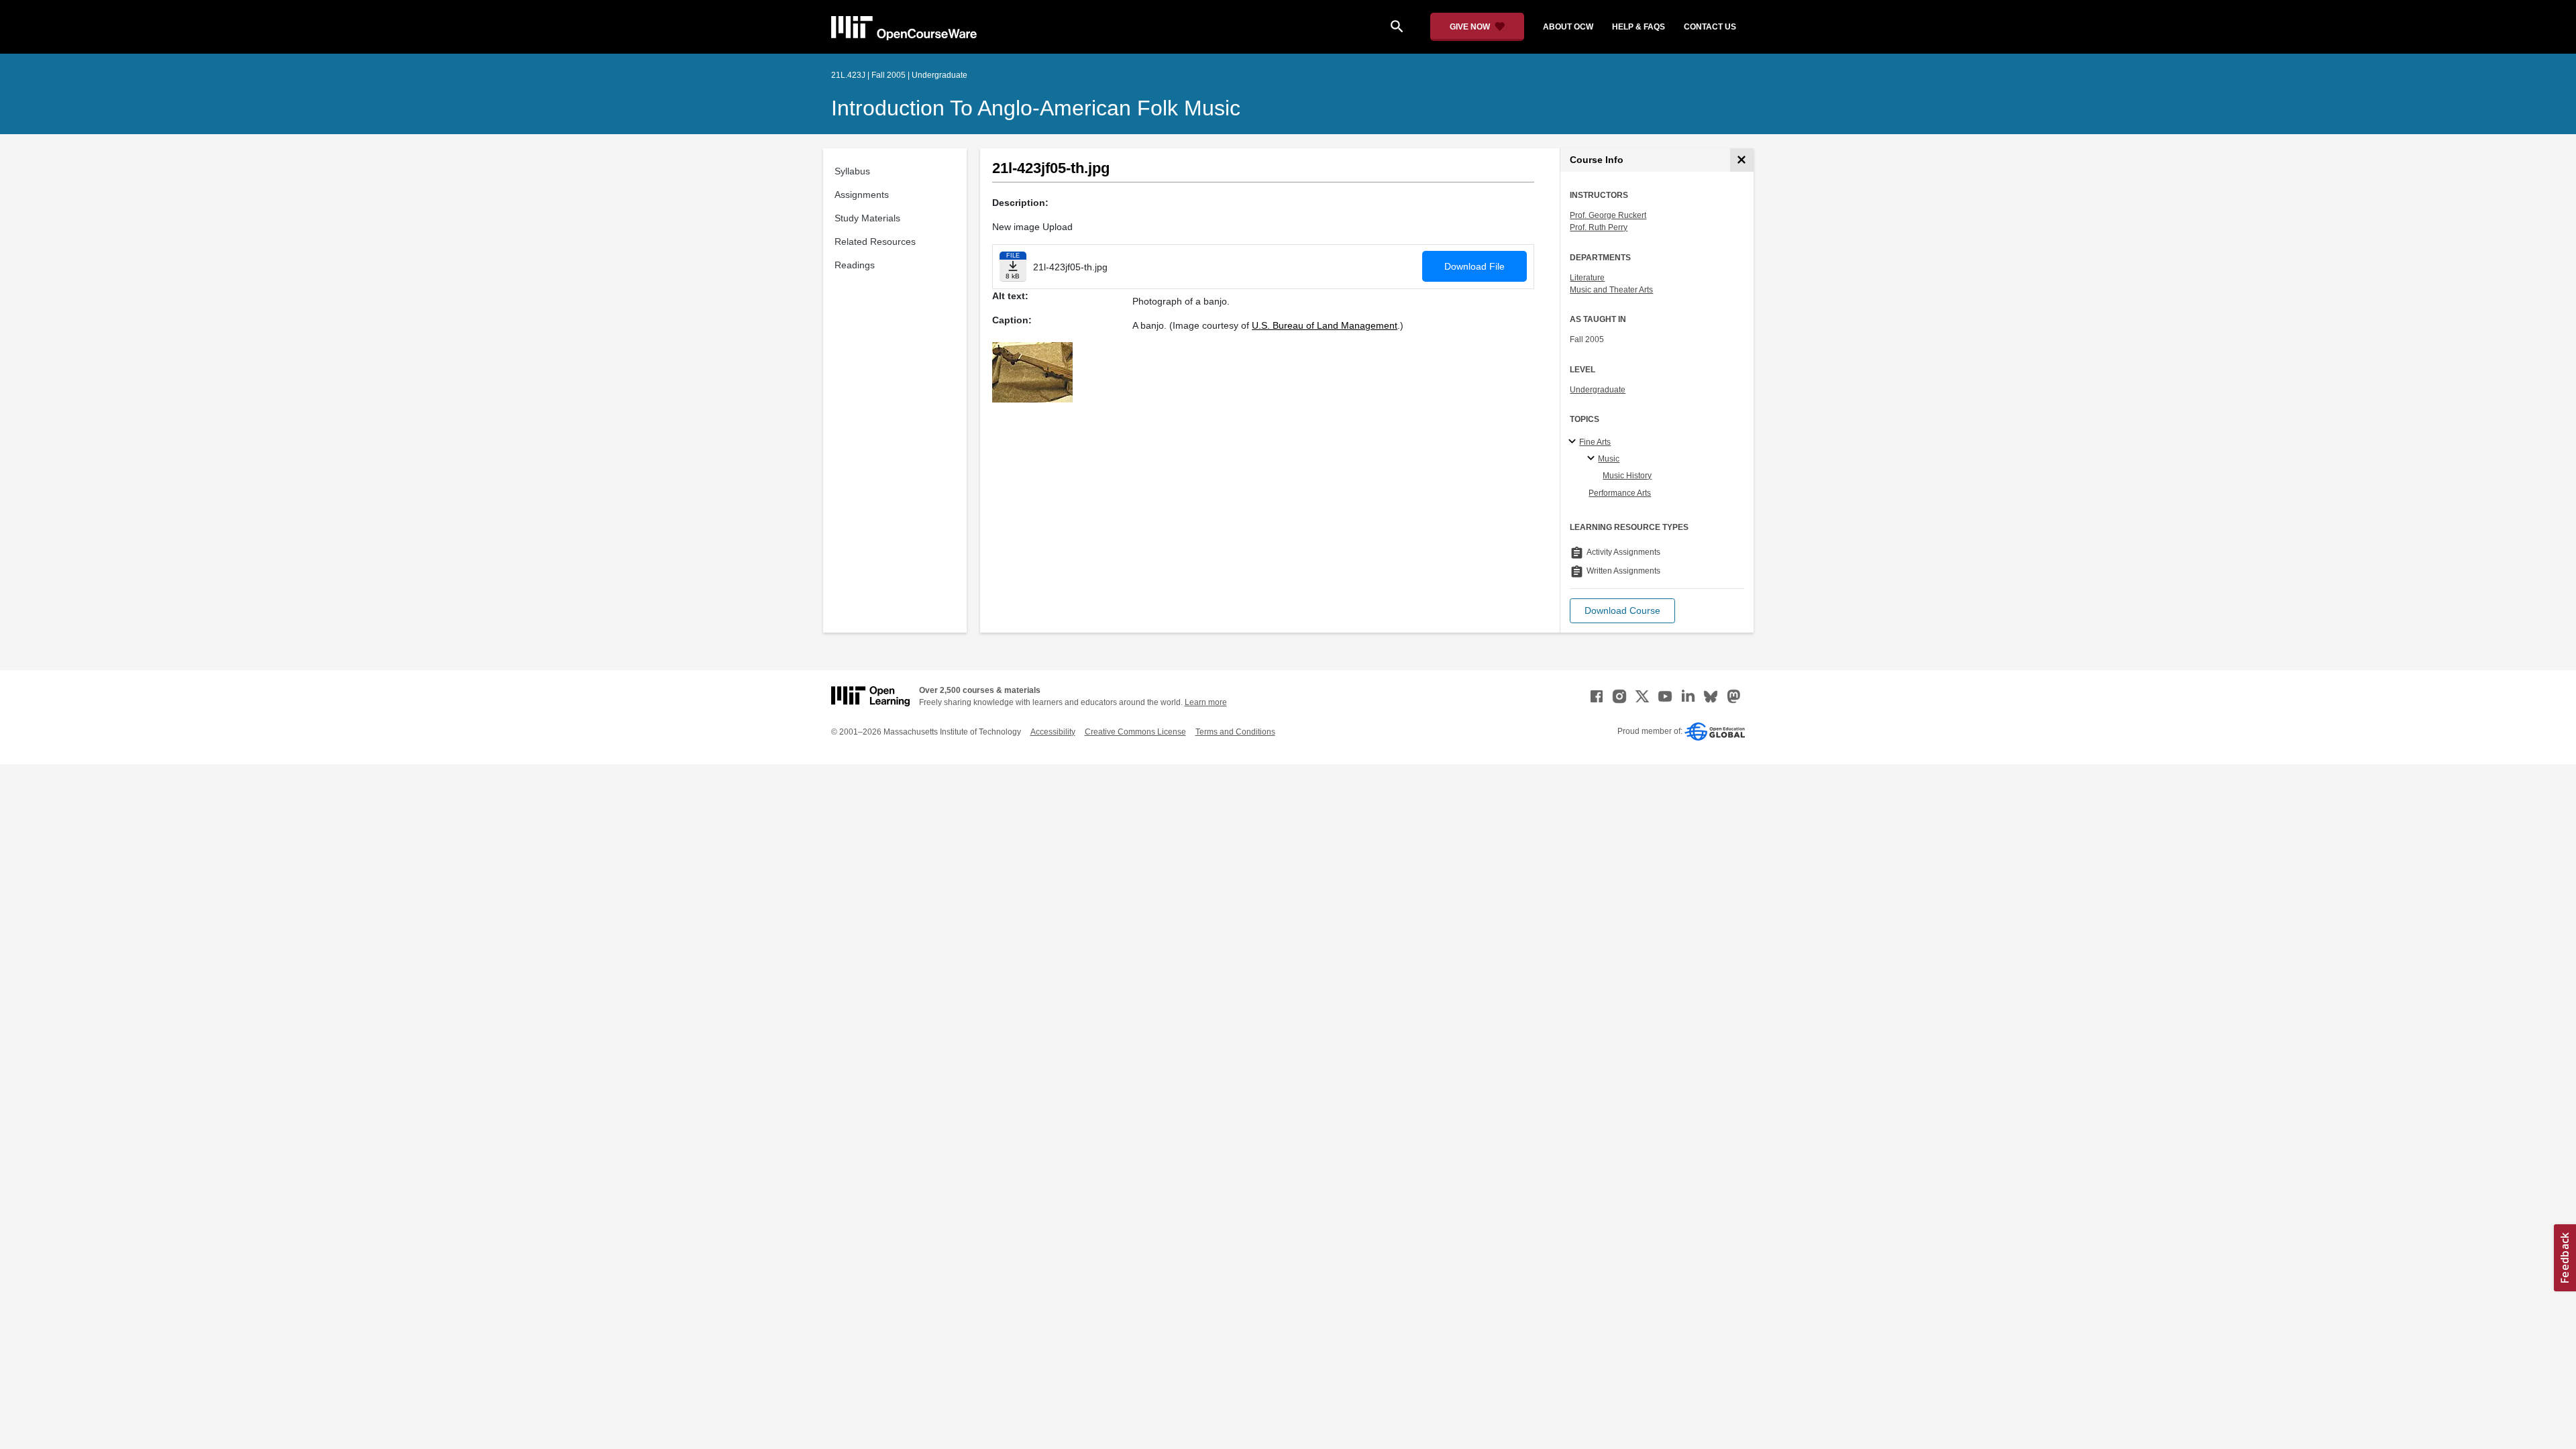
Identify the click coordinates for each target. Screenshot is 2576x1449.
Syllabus (852, 171)
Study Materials (867, 218)
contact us (1710, 27)
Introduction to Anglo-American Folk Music (1036, 108)
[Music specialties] (1593, 459)
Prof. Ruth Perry (1599, 227)
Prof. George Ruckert (1608, 215)
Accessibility (1053, 732)
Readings (855, 265)
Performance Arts (1620, 493)
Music (1609, 459)
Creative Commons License (1135, 732)
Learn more (1206, 702)
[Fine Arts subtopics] (1574, 442)
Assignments (862, 195)
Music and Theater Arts (1611, 290)
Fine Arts (1595, 442)
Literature (1587, 278)
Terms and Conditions (1235, 732)
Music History (1627, 476)
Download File (1474, 266)
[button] (1622, 611)
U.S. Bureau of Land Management (1325, 325)
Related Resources (875, 241)
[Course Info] (1742, 160)
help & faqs (1639, 27)
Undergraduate (1598, 390)
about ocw (1568, 27)
